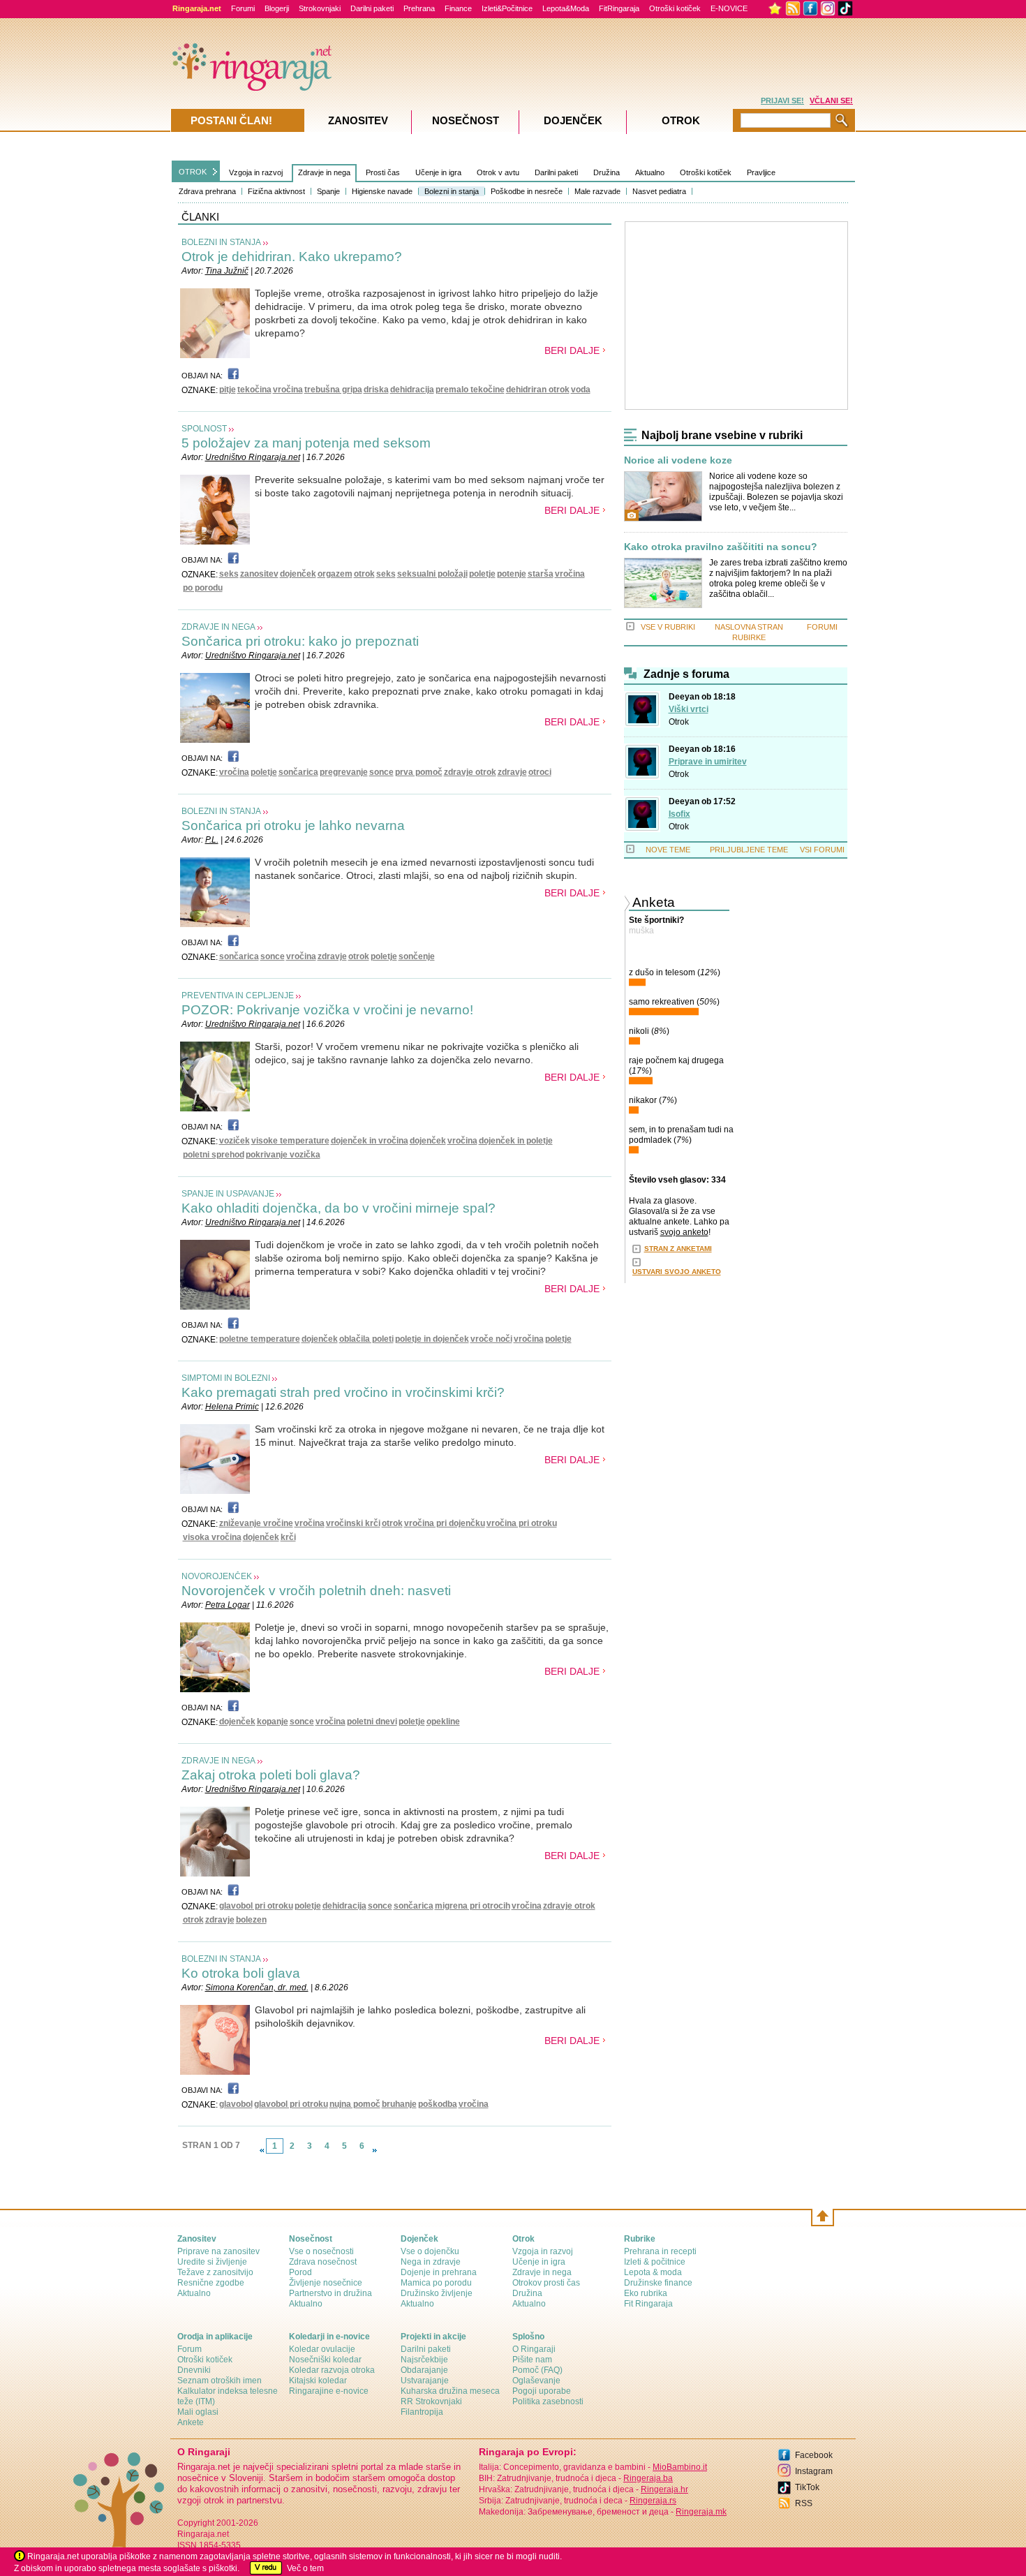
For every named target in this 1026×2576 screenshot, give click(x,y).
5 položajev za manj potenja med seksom (306, 443)
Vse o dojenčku (430, 2251)
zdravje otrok (470, 772)
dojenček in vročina (370, 1141)
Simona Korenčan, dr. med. (257, 1987)
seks (229, 574)
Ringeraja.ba (648, 2478)
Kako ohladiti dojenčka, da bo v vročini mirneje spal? (339, 1208)
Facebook (814, 2455)
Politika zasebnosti (548, 2401)
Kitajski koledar (318, 2381)
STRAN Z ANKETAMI (678, 1249)
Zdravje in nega (324, 172)
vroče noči (491, 1339)
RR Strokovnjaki (431, 2401)
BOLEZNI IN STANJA (221, 242)
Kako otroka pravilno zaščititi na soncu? (721, 547)
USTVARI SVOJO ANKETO (677, 1272)
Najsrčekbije (424, 2360)
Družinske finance (658, 2283)
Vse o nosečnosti (321, 2251)
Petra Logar (228, 1605)
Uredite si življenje (212, 2262)
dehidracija (412, 390)
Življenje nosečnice (326, 2283)
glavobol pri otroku (256, 1906)
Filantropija (422, 2412)
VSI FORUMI (822, 850)
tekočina (254, 390)
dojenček (298, 574)
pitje (228, 390)
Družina (607, 172)
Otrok (679, 722)
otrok (364, 574)
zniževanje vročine (256, 1523)
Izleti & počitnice (655, 2262)
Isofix (679, 814)
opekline (443, 1722)
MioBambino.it (680, 2467)
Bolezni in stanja (452, 191)
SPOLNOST (204, 429)
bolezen (251, 1920)
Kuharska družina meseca (450, 2391)
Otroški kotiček (675, 8)
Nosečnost (466, 120)
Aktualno (650, 172)
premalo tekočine (470, 390)
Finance (458, 8)
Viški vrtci (689, 709)
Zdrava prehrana (207, 191)
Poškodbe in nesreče (527, 191)
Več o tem (305, 2568)
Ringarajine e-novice (329, 2391)
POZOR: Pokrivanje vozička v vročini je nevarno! (327, 1010)
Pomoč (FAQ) (537, 2370)
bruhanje (399, 2104)
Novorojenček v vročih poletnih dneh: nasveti (316, 1591)
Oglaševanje (536, 2381)
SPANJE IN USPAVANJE (228, 1194)
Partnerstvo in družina (330, 2293)
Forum (189, 2349)
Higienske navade (382, 191)
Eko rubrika (646, 2293)
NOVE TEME (668, 850)
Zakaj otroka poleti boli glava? (271, 1775)
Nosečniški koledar (325, 2360)
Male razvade (597, 191)
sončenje (417, 956)
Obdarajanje (424, 2370)
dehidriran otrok (538, 390)
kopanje (273, 1722)
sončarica (298, 772)
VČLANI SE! (831, 101)
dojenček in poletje (516, 1141)
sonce (381, 772)
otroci (540, 772)
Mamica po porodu (436, 2283)
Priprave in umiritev (708, 762)
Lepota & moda (653, 2272)
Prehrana (419, 8)
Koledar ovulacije (322, 2349)
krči (288, 1537)
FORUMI (822, 627)
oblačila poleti (366, 1339)
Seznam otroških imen (220, 2381)
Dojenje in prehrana (439, 2272)
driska (376, 390)
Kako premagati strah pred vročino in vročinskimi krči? (343, 1392)
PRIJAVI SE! (782, 101)
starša (541, 574)
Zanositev (358, 120)
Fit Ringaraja (648, 2304)
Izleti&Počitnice (507, 8)
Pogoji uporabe (542, 2391)
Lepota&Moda (566, 8)
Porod (300, 2272)
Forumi (243, 8)
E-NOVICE (729, 8)
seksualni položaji (432, 574)
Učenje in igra (438, 172)
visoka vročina (212, 1537)
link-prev (262, 2150)
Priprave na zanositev (218, 2251)
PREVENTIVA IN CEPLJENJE (238, 995)
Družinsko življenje (437, 2293)
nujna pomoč (355, 2104)
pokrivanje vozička (283, 1155)
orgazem (335, 574)
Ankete (191, 2422)
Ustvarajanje (425, 2381)
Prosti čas (383, 172)
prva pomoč (419, 772)
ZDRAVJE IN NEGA (218, 627)
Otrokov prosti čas (546, 2283)
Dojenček (573, 120)
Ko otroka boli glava (241, 1973)
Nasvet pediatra (659, 191)
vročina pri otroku (522, 1523)
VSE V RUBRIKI (668, 627)
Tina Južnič (227, 271)
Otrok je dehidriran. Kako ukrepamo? (292, 257)
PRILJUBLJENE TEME (749, 850)
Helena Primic (232, 1407)
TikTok (807, 2487)
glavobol (236, 2104)
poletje (482, 574)
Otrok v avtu (498, 172)
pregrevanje (344, 772)
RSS (804, 2503)
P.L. (212, 840)
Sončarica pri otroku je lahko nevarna (293, 826)
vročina (288, 390)
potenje (512, 574)
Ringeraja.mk (701, 2512)
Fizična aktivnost (276, 191)
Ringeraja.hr (664, 2489)
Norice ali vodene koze (678, 460)
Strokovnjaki (320, 8)
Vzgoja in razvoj (256, 172)
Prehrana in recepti (660, 2251)
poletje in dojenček (432, 1339)
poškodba (438, 2104)
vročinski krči (353, 1523)
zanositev (259, 574)
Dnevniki (194, 2370)
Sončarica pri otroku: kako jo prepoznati (300, 641)
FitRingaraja (619, 8)
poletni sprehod (214, 1155)
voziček (235, 1141)
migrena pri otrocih (473, 1906)
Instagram (814, 2471)
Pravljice (761, 172)
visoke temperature (290, 1141)
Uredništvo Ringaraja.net (253, 457)
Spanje (328, 191)
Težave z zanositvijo (215, 2272)
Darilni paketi (372, 8)
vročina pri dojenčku (445, 1523)
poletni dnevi (372, 1722)
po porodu (203, 588)
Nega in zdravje (431, 2262)
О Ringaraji (534, 2349)
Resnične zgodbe (211, 2283)
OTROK (193, 172)
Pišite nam (532, 2360)
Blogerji (277, 8)
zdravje (512, 772)
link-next (375, 2150)
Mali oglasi (198, 2412)
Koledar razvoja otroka (332, 2370)
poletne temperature (260, 1339)
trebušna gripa (333, 390)
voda (581, 390)
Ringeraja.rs (653, 2501)
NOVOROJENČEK (217, 1576)
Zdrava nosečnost (323, 2262)
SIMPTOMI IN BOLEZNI (226, 1378)
